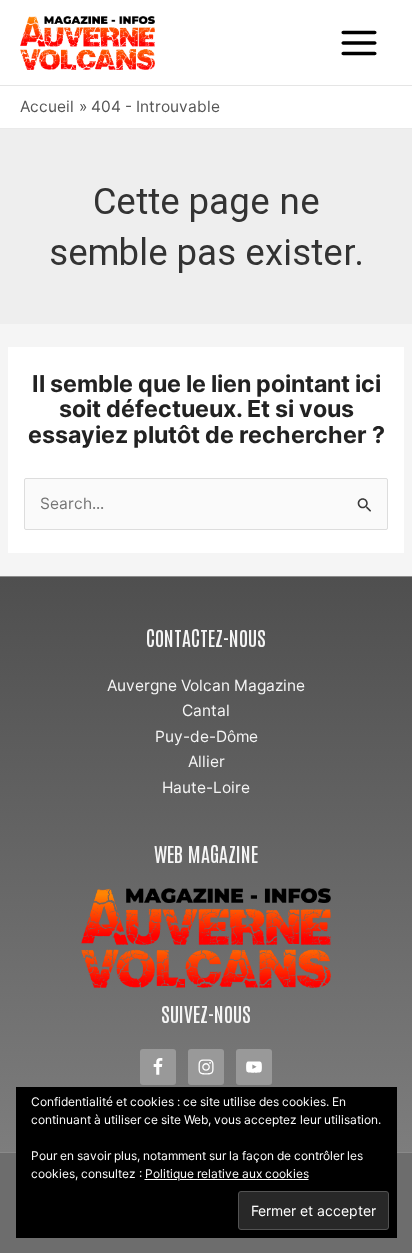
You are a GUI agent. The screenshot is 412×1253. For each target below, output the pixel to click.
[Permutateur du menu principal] (359, 42)
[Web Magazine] (206, 938)
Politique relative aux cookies (227, 1173)
